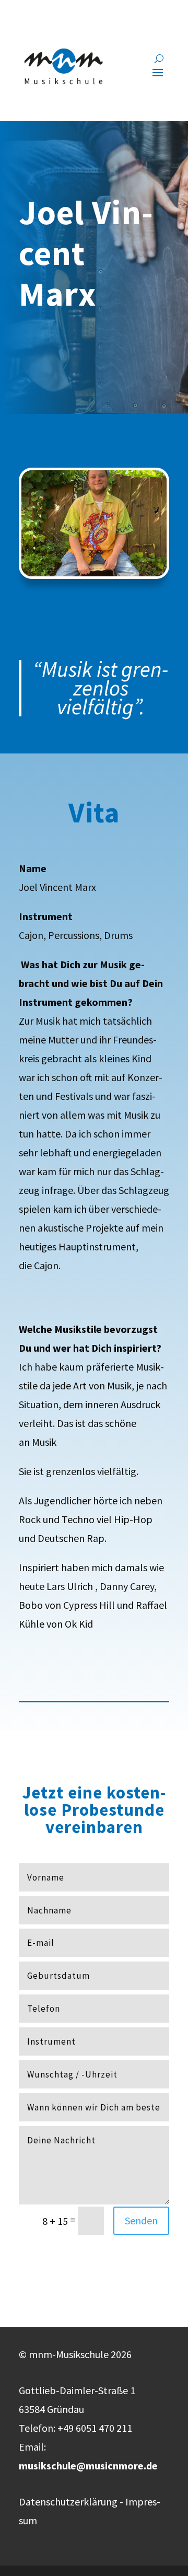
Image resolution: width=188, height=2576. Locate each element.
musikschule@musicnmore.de (88, 2465)
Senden (141, 2220)
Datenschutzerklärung (68, 2502)
